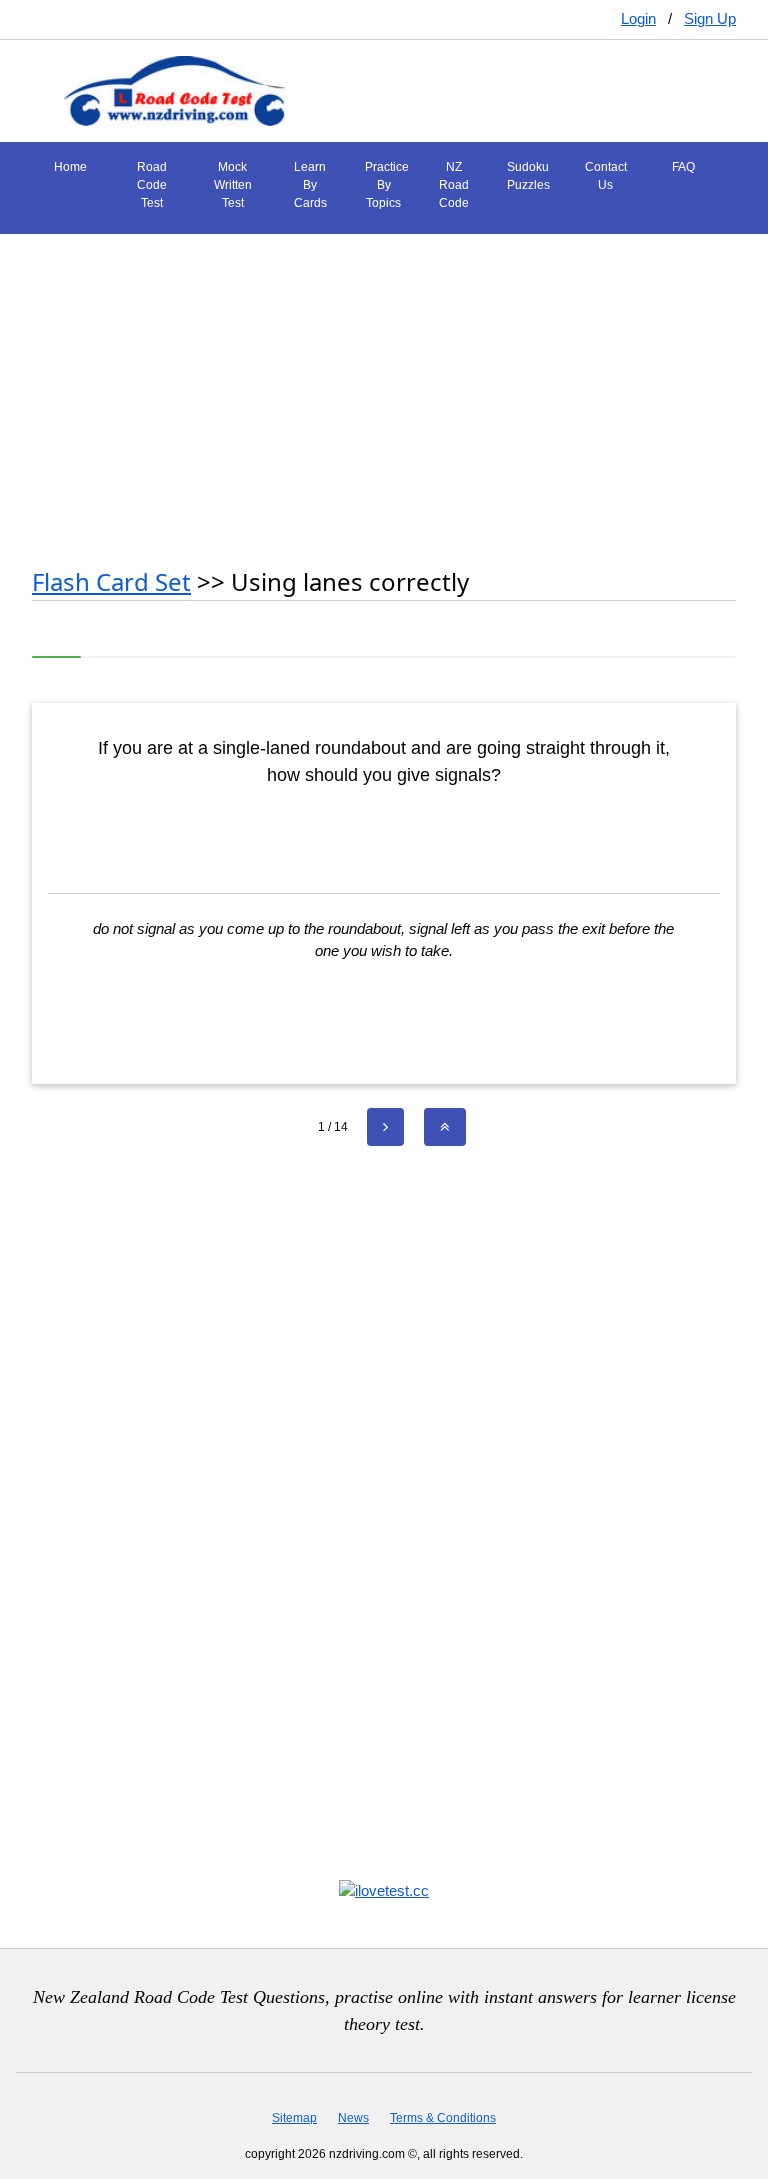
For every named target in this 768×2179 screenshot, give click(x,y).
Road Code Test (152, 185)
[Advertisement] (384, 390)
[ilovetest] (384, 1889)
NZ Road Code (454, 185)
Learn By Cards (310, 185)
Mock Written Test (233, 185)
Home (70, 167)
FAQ (683, 167)
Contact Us (606, 176)
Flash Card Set (111, 581)
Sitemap (294, 2118)
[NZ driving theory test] (175, 89)
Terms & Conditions (443, 2118)
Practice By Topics (387, 185)
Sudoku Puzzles (528, 176)
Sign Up (710, 18)
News (353, 2118)
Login (638, 18)
